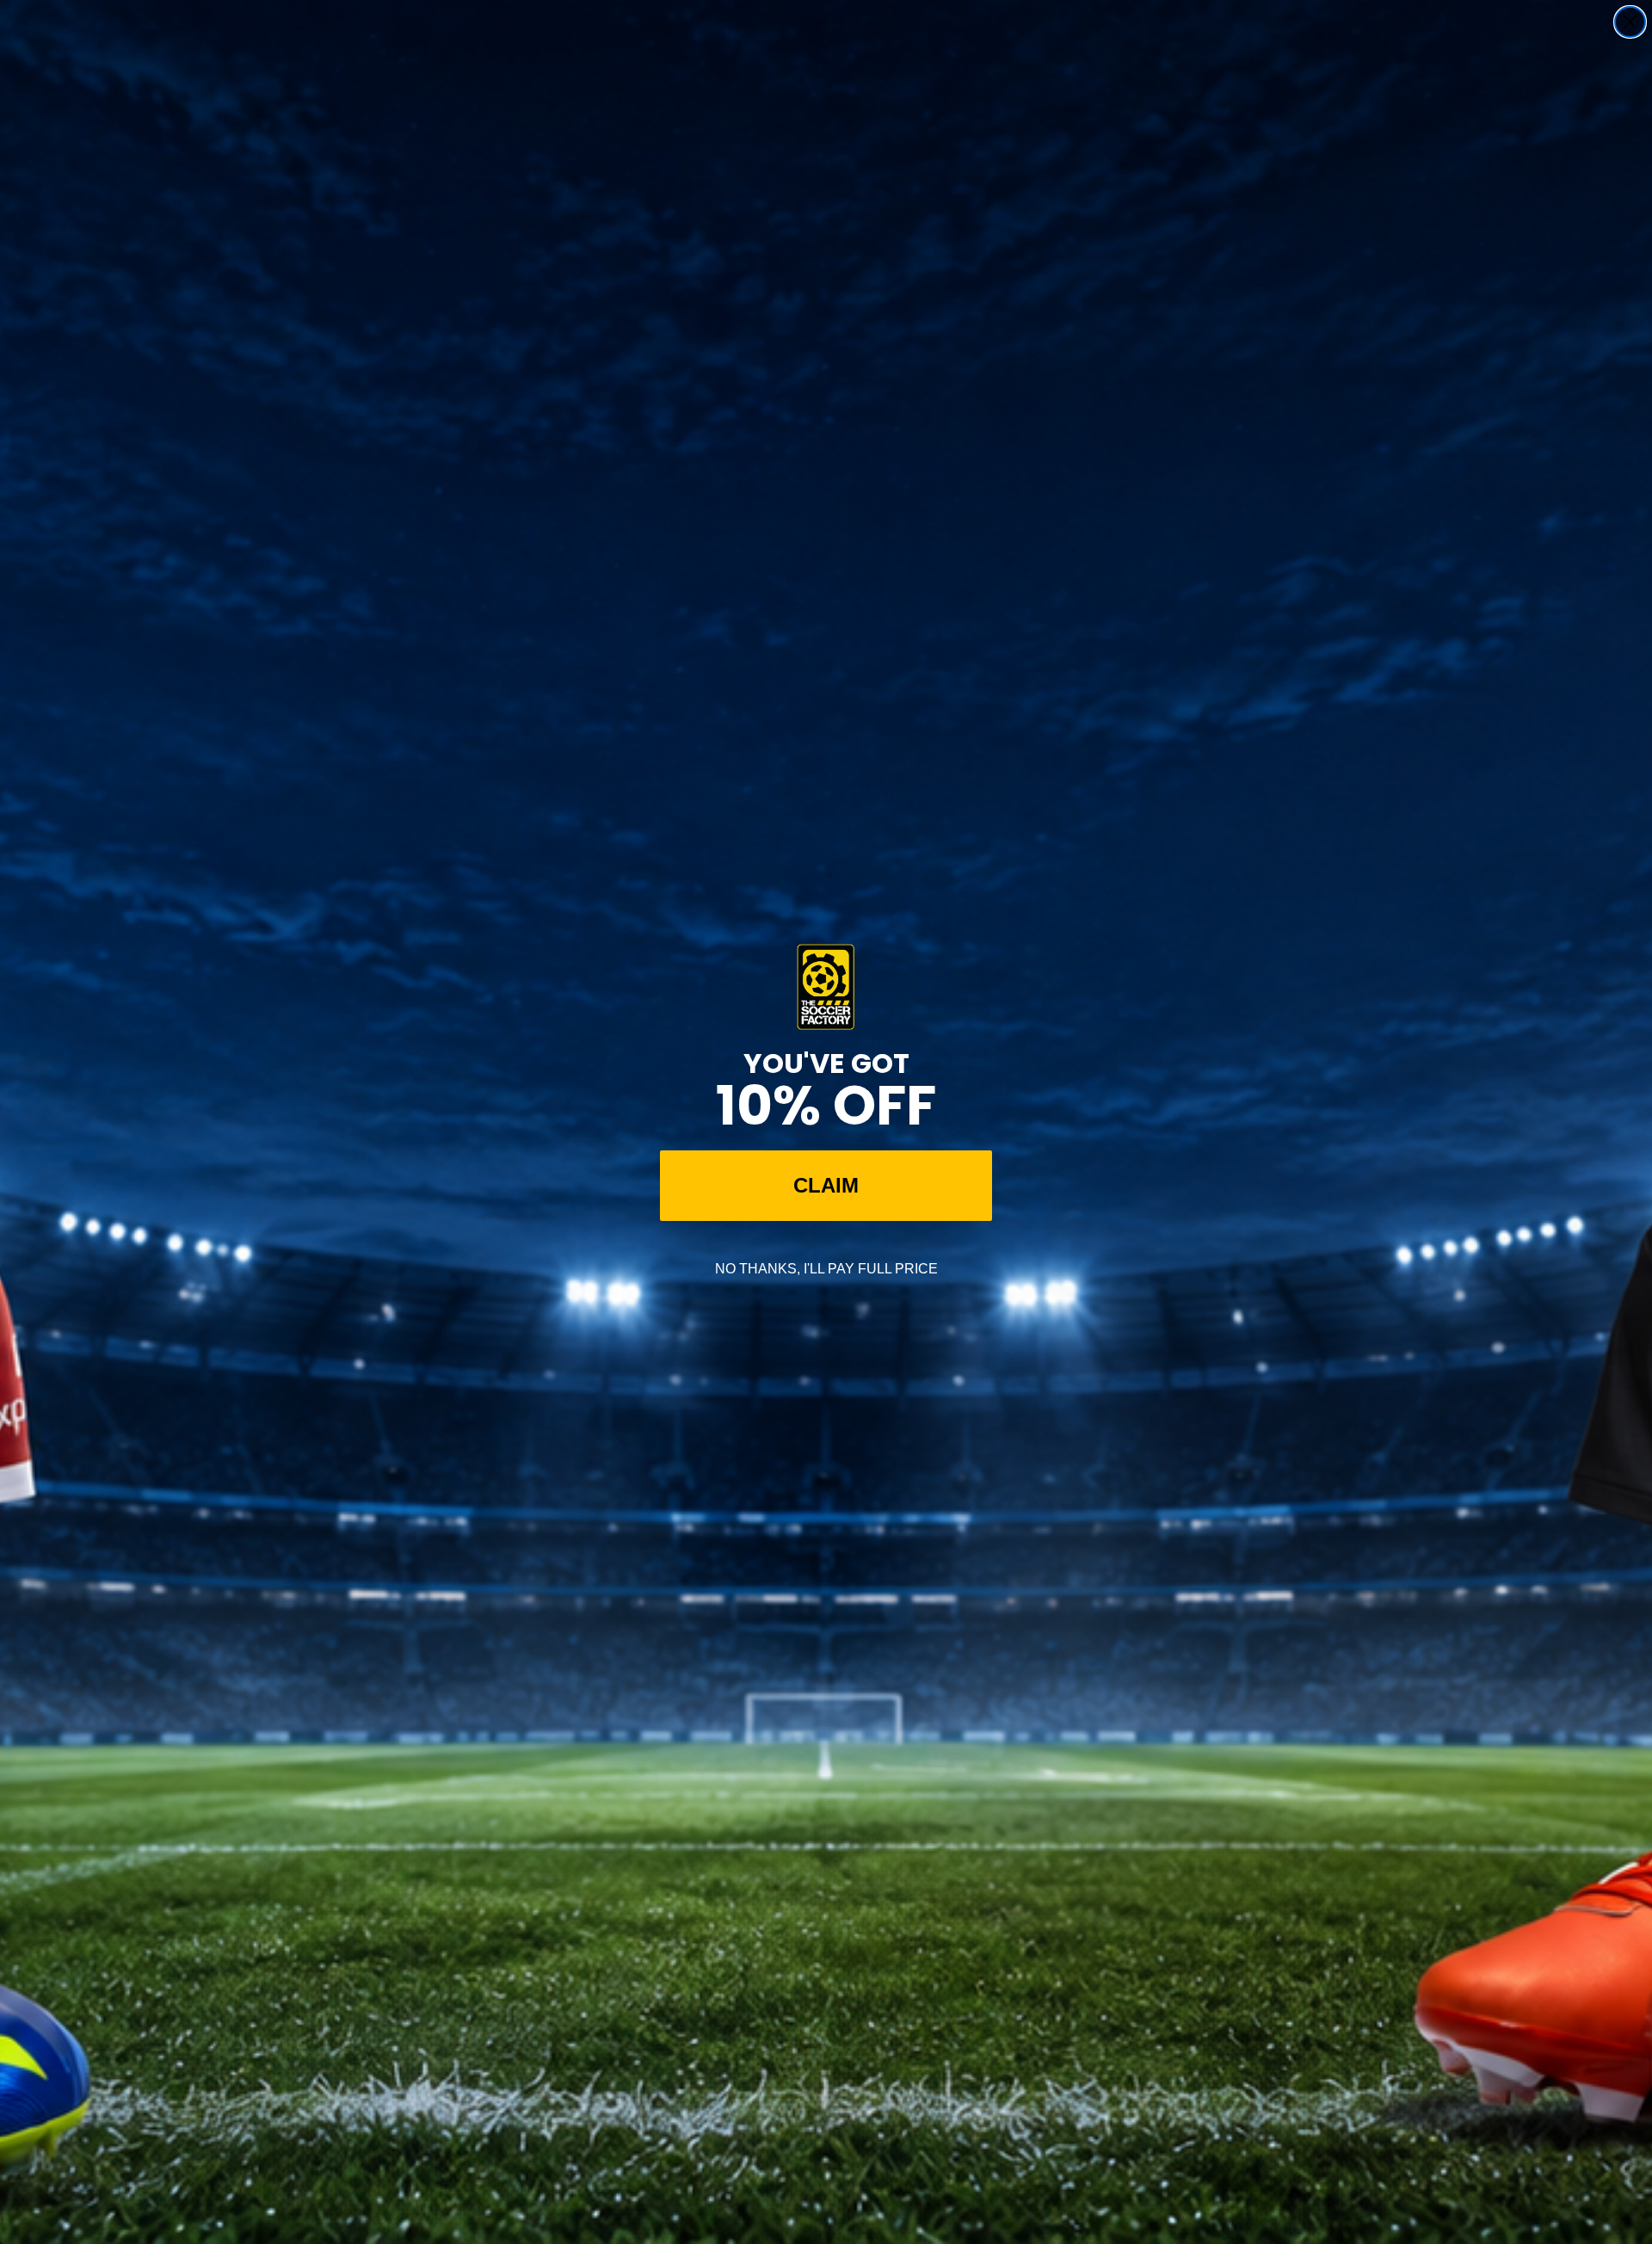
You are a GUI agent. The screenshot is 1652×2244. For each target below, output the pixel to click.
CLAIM (826, 1185)
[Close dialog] (1630, 22)
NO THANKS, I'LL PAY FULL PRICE (826, 1269)
